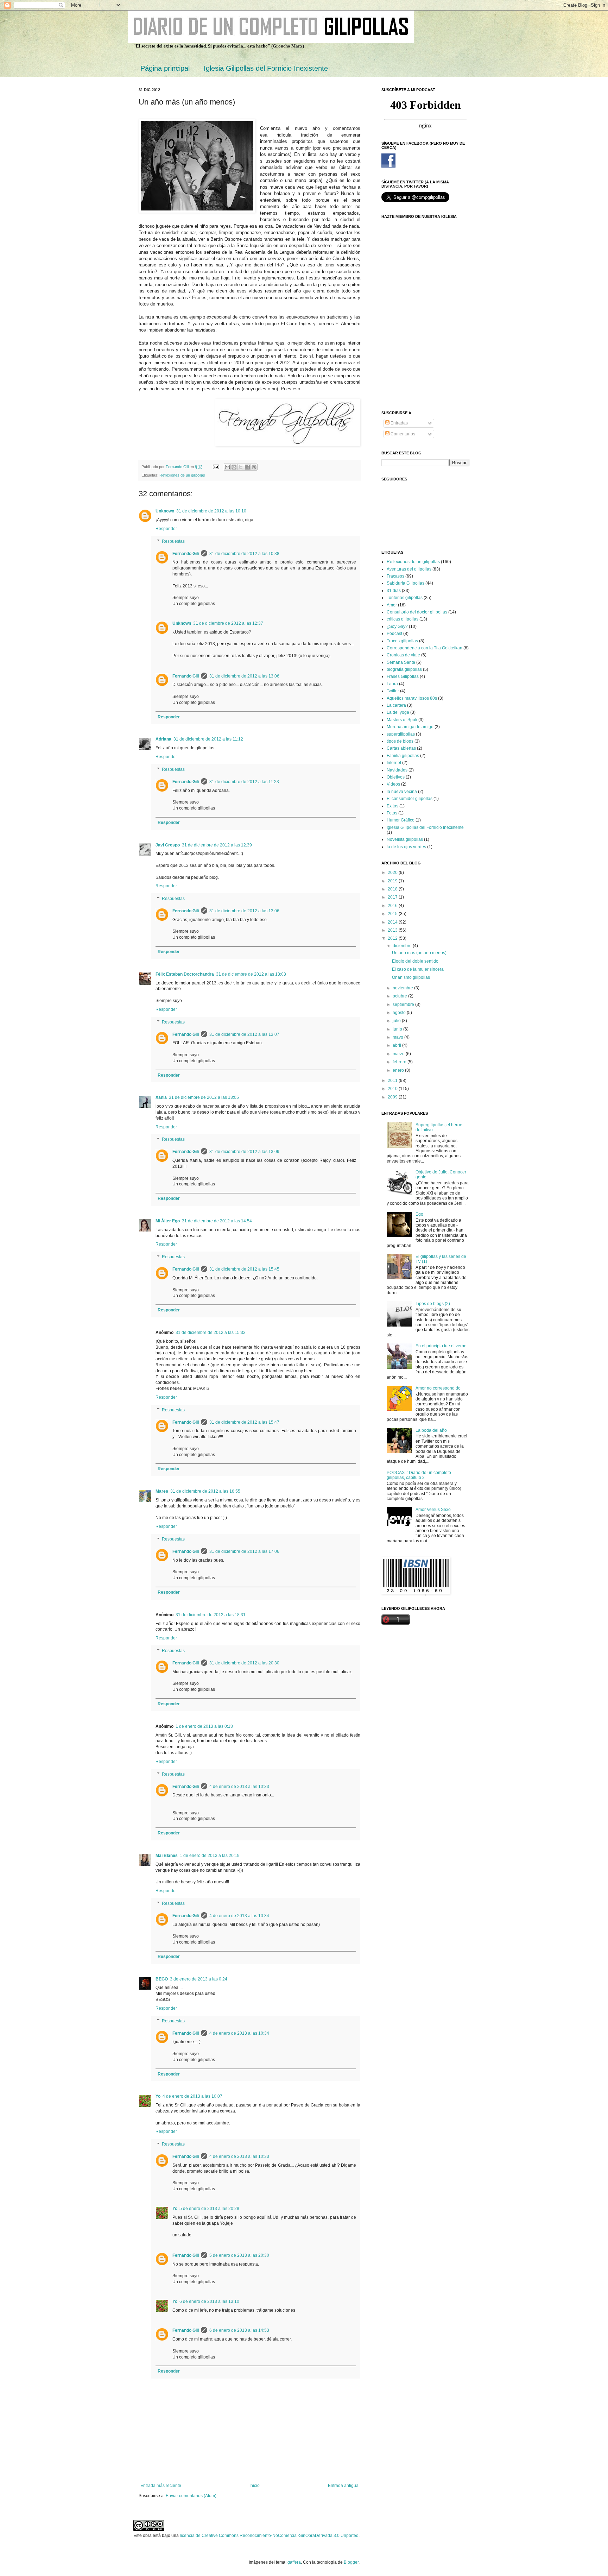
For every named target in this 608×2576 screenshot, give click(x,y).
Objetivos (396, 777)
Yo (158, 2096)
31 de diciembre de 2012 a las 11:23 (244, 782)
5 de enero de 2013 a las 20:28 (209, 2209)
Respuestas (173, 541)
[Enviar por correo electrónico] (227, 467)
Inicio (255, 2486)
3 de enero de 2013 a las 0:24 (199, 1979)
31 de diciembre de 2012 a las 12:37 (228, 623)
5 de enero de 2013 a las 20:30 (239, 2255)
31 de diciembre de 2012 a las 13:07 (244, 1034)
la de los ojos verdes (406, 847)
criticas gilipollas (403, 619)
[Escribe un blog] (234, 467)
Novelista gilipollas (405, 839)
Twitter (393, 691)
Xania (161, 1097)
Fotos (392, 813)
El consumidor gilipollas (410, 799)
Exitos (392, 806)
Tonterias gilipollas (405, 598)
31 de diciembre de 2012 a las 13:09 (244, 1152)
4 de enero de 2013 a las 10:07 (192, 2096)
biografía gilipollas (404, 669)
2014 (393, 922)
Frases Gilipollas (403, 676)
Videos (393, 784)
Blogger (351, 2562)
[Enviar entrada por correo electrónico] (216, 467)
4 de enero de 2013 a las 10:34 (239, 1916)
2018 (393, 889)
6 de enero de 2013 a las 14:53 (239, 2330)
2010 (393, 1089)
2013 (393, 930)
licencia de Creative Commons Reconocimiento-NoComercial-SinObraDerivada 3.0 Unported (269, 2536)
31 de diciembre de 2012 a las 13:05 (204, 1097)
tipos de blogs (400, 741)
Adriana (163, 739)
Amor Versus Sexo (433, 1510)
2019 (393, 881)
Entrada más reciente (161, 2486)
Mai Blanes (167, 1856)
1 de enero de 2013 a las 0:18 (204, 1726)
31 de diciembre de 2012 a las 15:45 (244, 1269)
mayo (398, 1037)
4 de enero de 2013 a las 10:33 (239, 1787)
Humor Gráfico (401, 820)
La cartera (396, 705)
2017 (393, 897)
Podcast (394, 634)
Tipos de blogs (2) (433, 1304)
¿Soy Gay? (397, 626)
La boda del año (431, 1430)
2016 (393, 906)
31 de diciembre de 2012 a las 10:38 (244, 554)
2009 (393, 1097)
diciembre (403, 946)
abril (397, 1045)
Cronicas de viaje (403, 655)
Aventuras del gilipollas (409, 569)
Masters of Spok (402, 720)
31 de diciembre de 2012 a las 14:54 (217, 1221)
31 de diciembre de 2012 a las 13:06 (244, 676)
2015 (393, 914)
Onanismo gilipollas (411, 977)
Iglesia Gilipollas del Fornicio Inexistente (266, 68)
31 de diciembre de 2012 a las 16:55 (205, 1491)
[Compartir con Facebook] (247, 467)
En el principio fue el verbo (441, 1346)
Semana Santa (401, 662)
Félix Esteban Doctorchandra (185, 974)
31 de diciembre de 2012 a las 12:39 (217, 845)
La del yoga (398, 712)
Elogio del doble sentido (415, 961)
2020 (393, 873)
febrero (400, 1062)
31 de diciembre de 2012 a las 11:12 (208, 739)
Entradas (399, 423)
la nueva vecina (402, 792)
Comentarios (402, 434)
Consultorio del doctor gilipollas (417, 612)
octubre (400, 996)
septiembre (404, 1004)
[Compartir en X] (241, 467)
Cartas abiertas (401, 748)
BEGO (162, 1979)
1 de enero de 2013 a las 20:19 (210, 1856)
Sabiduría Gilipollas (406, 583)
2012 (393, 938)
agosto (400, 1013)
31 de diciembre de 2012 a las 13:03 (251, 974)
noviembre (403, 988)
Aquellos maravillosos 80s (412, 698)
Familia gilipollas (403, 756)
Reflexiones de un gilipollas (182, 475)
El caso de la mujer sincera (418, 969)
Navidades (397, 770)
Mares (162, 1491)
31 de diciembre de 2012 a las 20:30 (244, 1663)
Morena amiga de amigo (410, 727)
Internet (394, 763)
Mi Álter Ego (168, 1221)
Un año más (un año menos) (419, 953)
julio (397, 1021)
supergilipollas (401, 734)
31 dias (394, 591)
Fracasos (395, 576)
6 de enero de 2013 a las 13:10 (209, 2301)
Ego (419, 1214)
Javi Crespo (168, 845)
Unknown (165, 511)
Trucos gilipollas (402, 641)
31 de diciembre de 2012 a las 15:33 (211, 1333)
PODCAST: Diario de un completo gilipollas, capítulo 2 (419, 1475)
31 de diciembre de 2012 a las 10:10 (211, 511)
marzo (399, 1054)
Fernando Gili (186, 554)
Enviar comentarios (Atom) (191, 2496)
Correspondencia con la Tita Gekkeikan (425, 648)
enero (399, 1070)
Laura (392, 684)
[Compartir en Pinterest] (254, 467)
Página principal (165, 68)
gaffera (294, 2562)
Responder (166, 529)
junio (398, 1029)
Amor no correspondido (438, 1388)
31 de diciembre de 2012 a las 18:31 (211, 1615)
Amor (392, 605)
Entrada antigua (343, 2486)
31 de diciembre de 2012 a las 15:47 (244, 1422)
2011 (393, 1081)
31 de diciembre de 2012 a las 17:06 (244, 1551)
